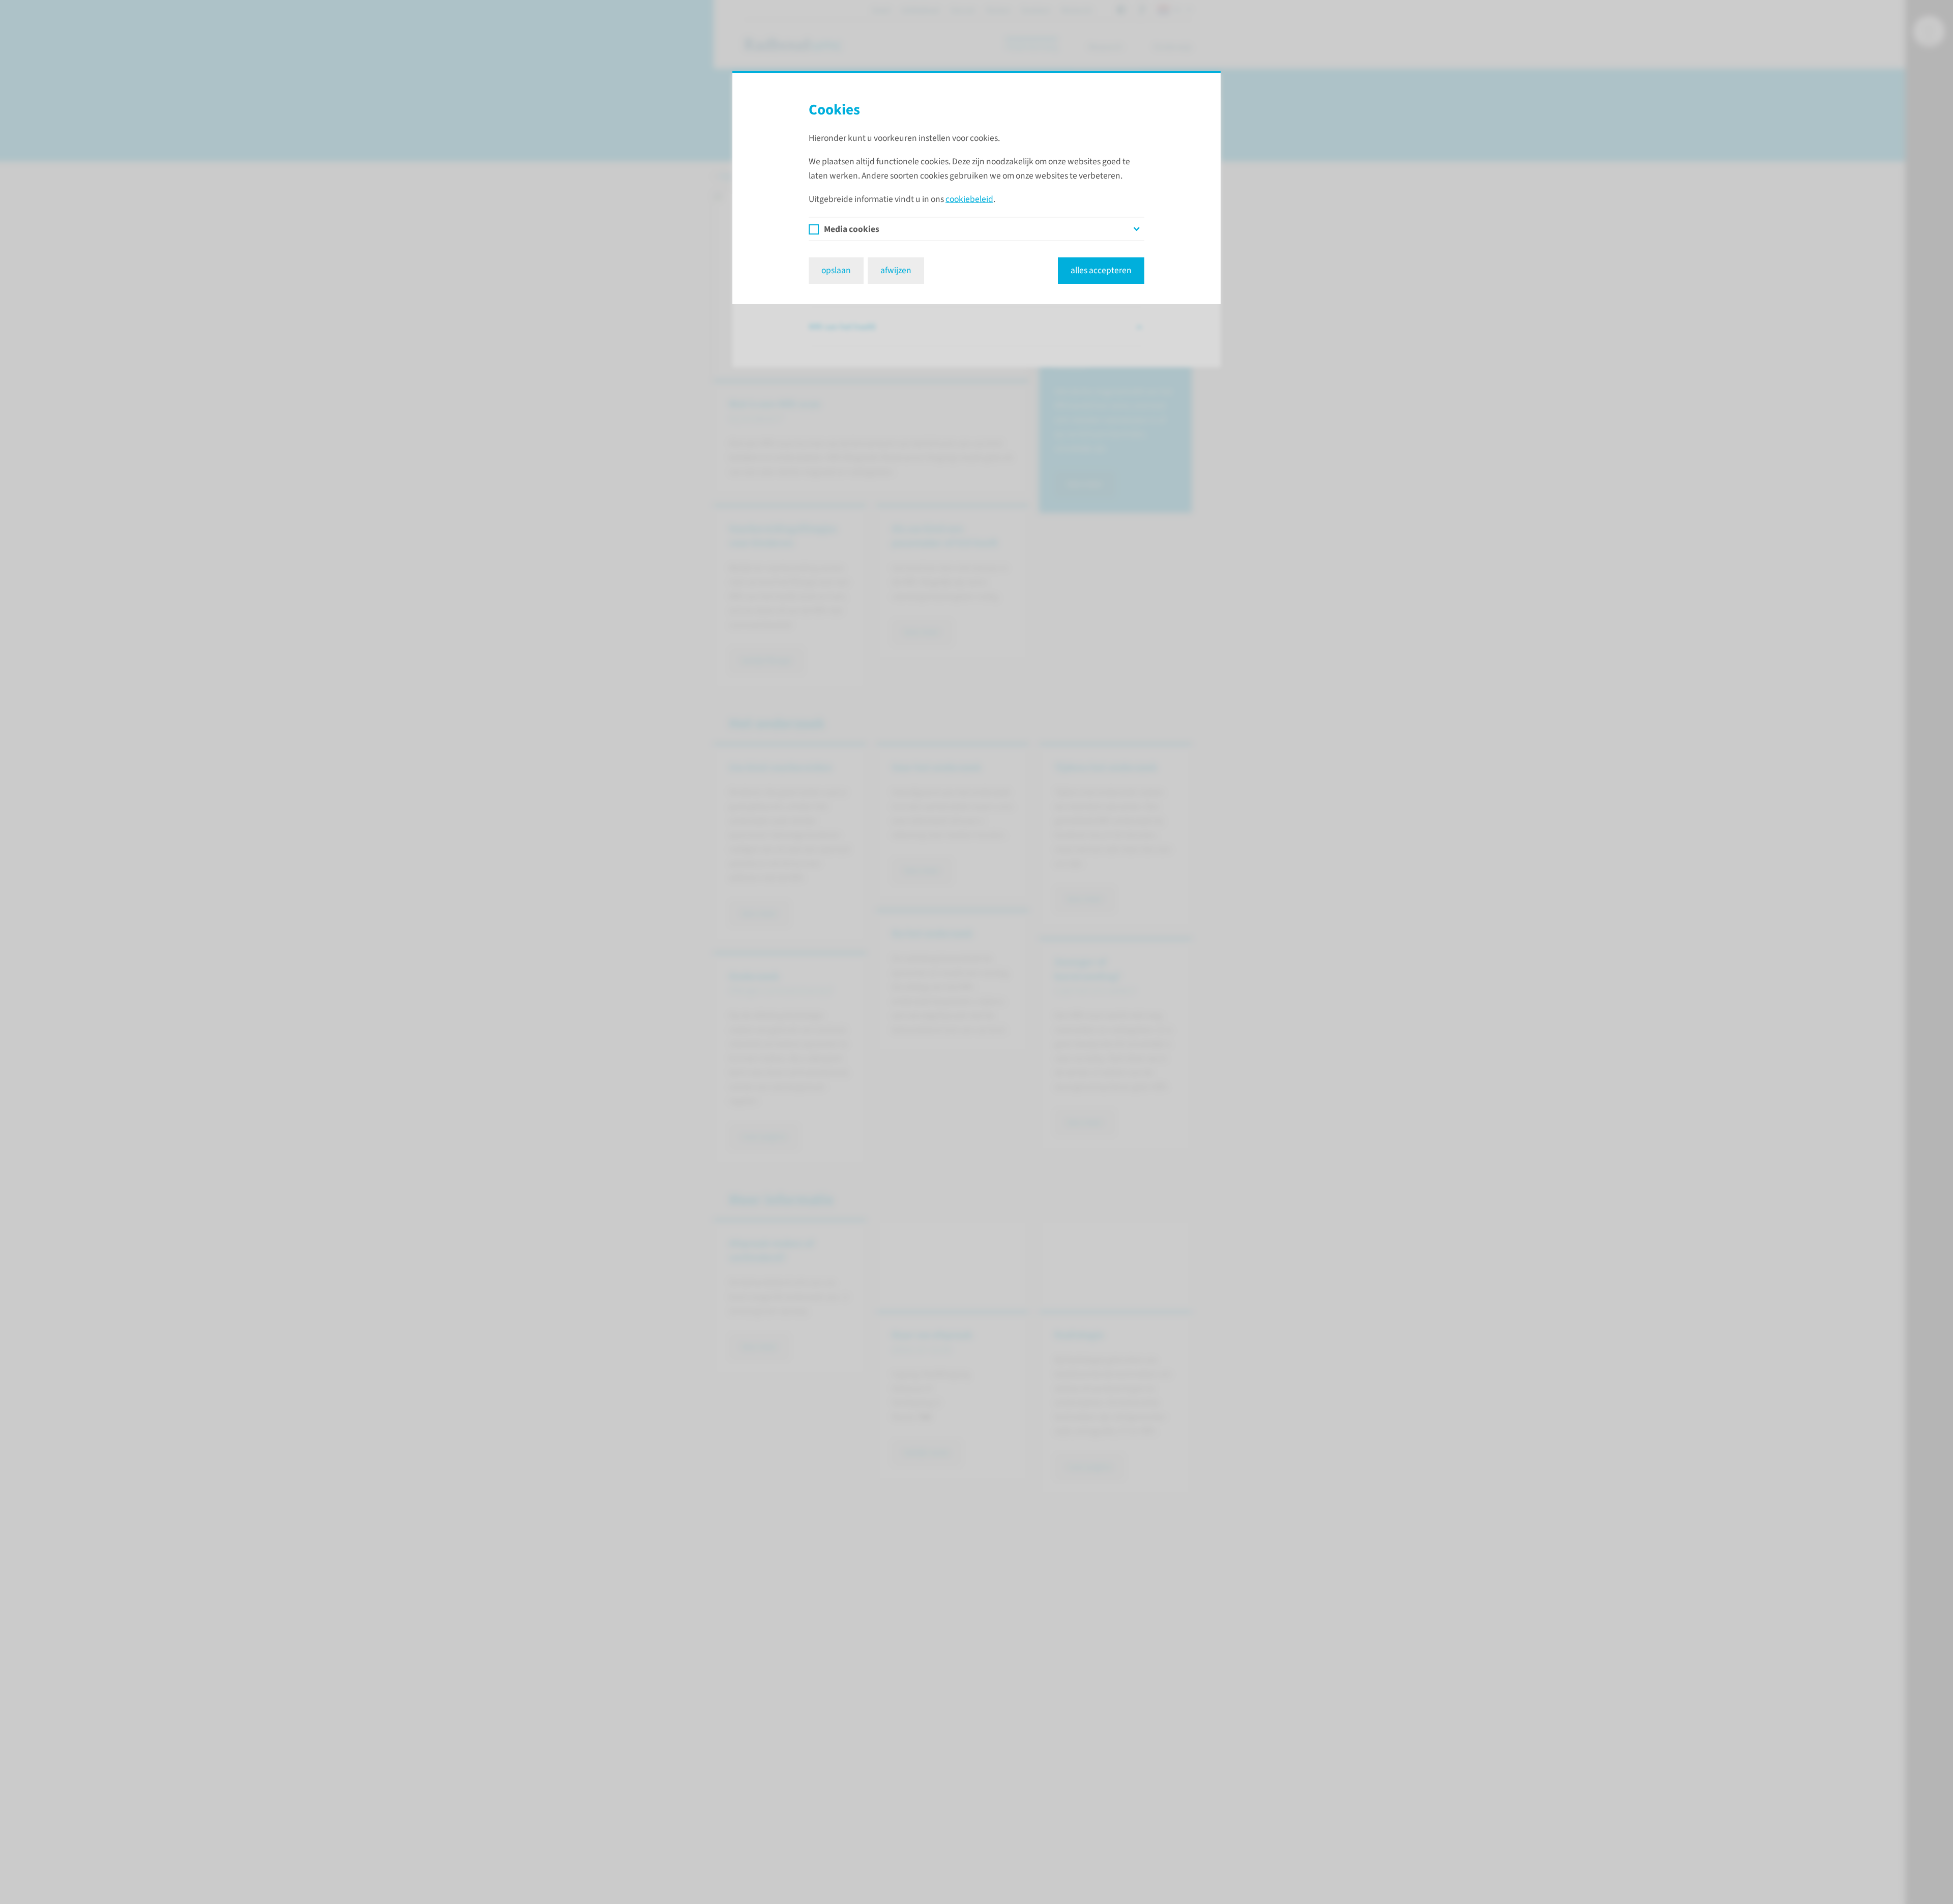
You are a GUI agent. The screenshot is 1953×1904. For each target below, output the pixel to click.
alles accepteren (1101, 270)
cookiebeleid (969, 199)
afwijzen (896, 270)
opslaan (836, 270)
